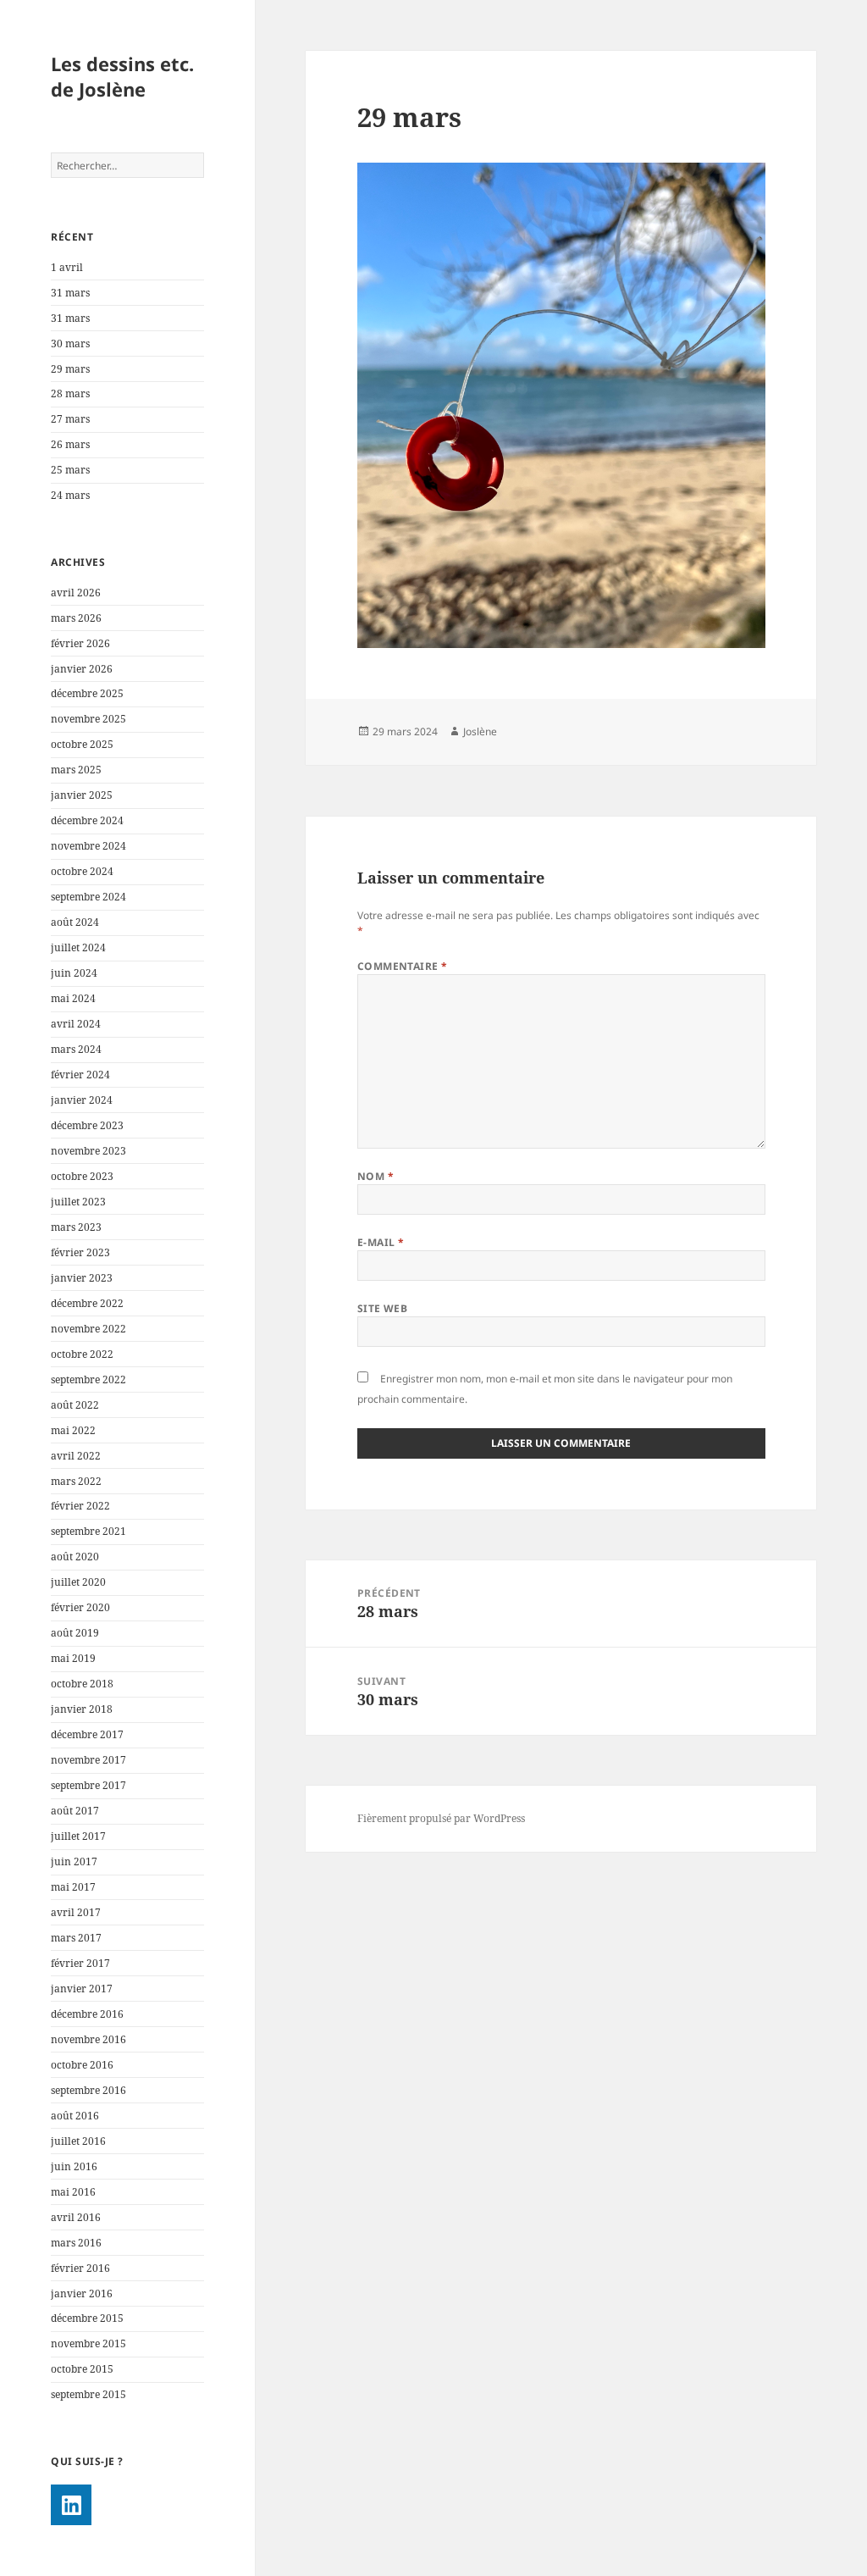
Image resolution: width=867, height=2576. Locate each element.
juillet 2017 (78, 1836)
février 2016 (80, 2268)
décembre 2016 (87, 2014)
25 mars (70, 470)
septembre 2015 (88, 2394)
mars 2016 (76, 2243)
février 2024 (80, 1075)
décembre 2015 (87, 2318)
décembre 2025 (87, 693)
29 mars (70, 369)
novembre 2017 (88, 1760)
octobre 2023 (82, 1176)
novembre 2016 (88, 2039)
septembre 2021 (88, 1531)
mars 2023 (76, 1227)
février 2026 (80, 643)
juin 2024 (74, 973)
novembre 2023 (88, 1151)
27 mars (70, 419)
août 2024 (75, 922)
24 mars (70, 495)
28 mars (70, 393)
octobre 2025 (82, 744)
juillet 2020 (78, 1582)
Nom (376, 1176)
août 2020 (75, 1557)
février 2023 (80, 1252)
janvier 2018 (82, 1709)
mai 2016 (73, 2192)
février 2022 (80, 1506)
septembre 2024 (88, 897)
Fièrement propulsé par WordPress (441, 1818)
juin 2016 (74, 2166)
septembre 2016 (88, 2090)
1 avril (67, 267)
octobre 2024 (82, 871)
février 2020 (80, 1607)
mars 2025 (76, 770)
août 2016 (75, 2116)
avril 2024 (76, 1024)
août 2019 (75, 1633)
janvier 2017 (82, 1989)
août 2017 (75, 1811)
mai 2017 (73, 1887)
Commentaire (403, 966)
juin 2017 (74, 1861)
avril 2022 (76, 1456)
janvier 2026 (82, 669)
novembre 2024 (88, 846)
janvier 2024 (82, 1100)
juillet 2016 (78, 2141)
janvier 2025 (82, 795)
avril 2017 (76, 1912)
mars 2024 (76, 1049)
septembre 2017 (88, 1785)
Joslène (480, 731)
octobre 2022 (82, 1354)
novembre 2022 (88, 1329)
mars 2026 (76, 618)
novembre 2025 (88, 719)
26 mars (70, 444)
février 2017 (80, 1963)
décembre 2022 (87, 1303)
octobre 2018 (82, 1684)
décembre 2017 (87, 1734)
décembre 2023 (87, 1125)
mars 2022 (76, 1481)
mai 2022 (73, 1430)
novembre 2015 (88, 2343)
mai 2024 (73, 998)
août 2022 (75, 1405)
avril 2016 (76, 2217)
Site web (383, 1308)
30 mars (70, 343)
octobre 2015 (82, 2369)
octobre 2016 (82, 2065)
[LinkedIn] (71, 2505)
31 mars (70, 293)
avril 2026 (76, 593)
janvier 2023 (82, 1278)
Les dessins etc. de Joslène (122, 76)
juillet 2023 (78, 1202)
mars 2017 (76, 1938)
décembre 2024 (87, 820)
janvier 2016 (82, 2293)
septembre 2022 (88, 1379)
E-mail (381, 1242)
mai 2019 (73, 1658)
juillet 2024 (78, 947)
